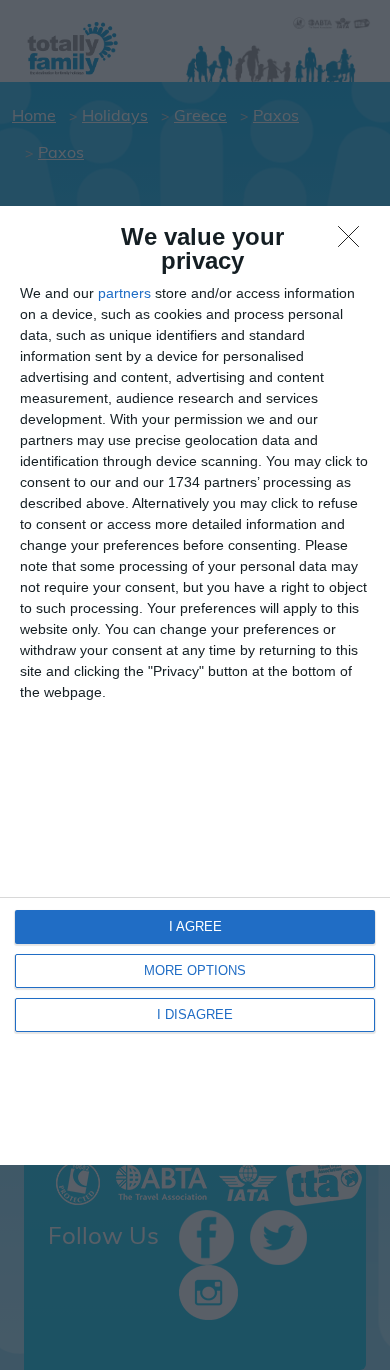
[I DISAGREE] (354, 242)
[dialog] (195, 685)
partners (124, 293)
